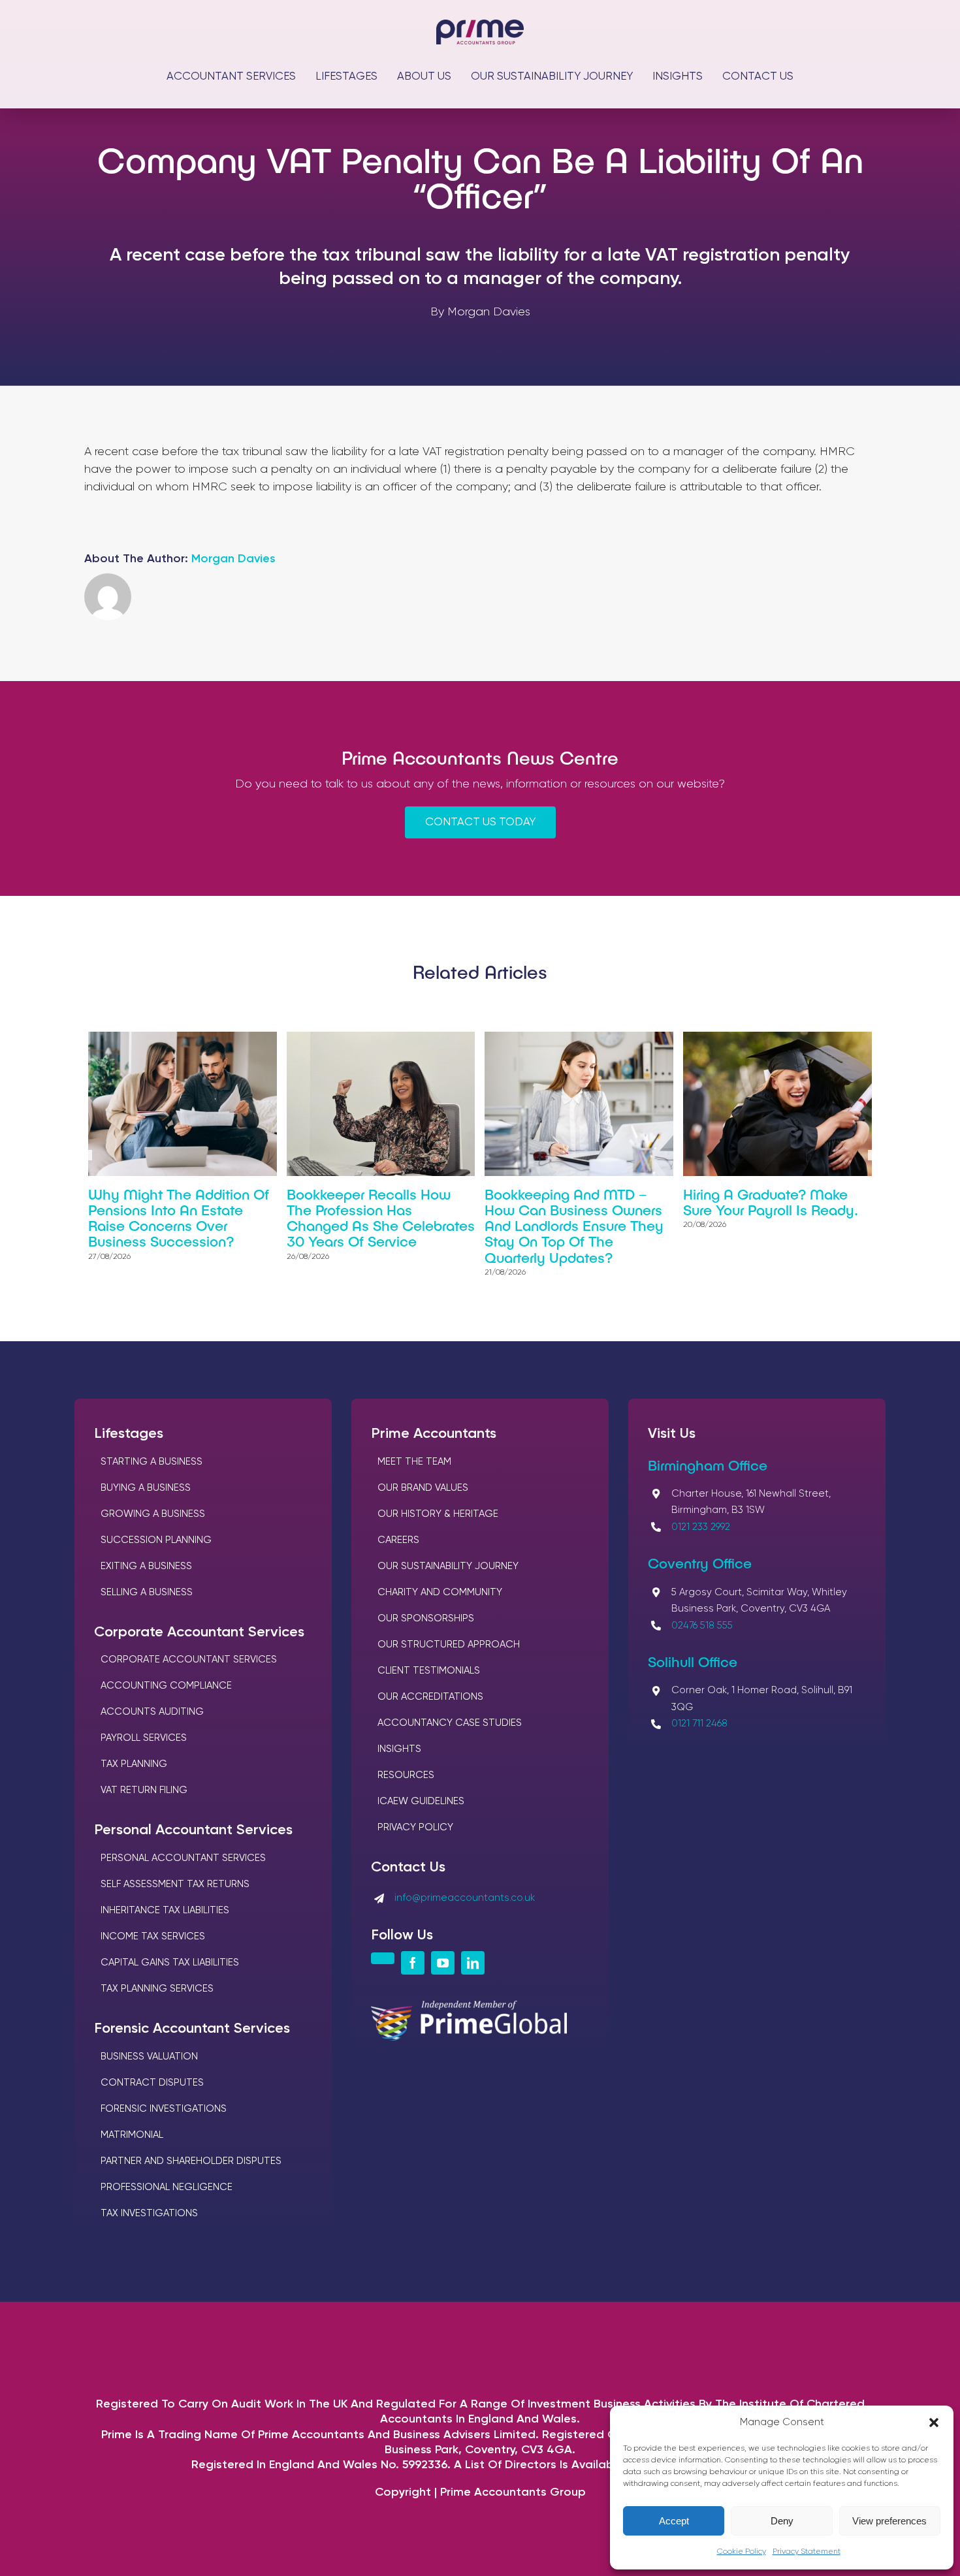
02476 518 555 (702, 1626)
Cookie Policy (742, 2552)
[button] (934, 2423)
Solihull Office (693, 1661)
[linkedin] (473, 1963)
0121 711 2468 (699, 1724)
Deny (782, 2521)
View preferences (889, 2521)
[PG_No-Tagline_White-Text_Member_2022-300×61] (469, 2007)
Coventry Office (700, 1563)
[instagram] (383, 1958)
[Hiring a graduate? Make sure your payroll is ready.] (777, 1039)
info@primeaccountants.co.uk (465, 1898)
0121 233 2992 (701, 1527)
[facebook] (413, 1963)
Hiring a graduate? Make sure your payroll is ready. (771, 1201)
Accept (674, 2521)
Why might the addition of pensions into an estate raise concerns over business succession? (179, 1217)
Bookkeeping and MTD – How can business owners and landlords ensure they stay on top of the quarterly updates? (574, 1225)
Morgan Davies (233, 559)
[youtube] (443, 1963)
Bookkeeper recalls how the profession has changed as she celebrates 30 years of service (381, 1217)
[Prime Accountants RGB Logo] (480, 25)
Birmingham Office (708, 1465)
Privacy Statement (807, 2552)
